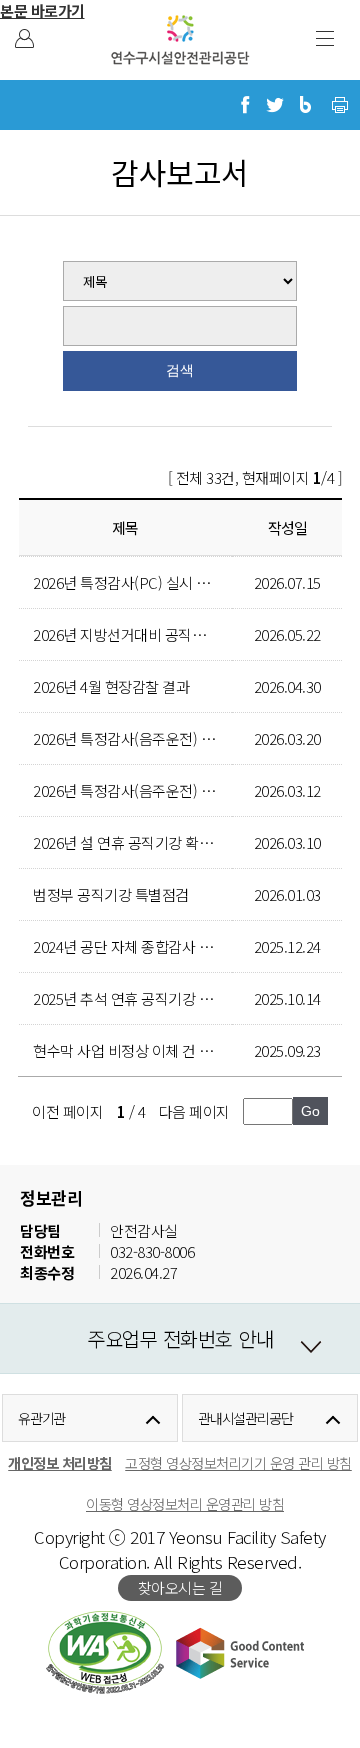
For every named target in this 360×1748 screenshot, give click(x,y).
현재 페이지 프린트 (340, 105)
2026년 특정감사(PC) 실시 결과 (128, 582)
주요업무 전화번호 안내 (180, 1338)
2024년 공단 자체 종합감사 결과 (129, 946)
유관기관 (42, 1418)
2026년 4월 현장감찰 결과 (111, 686)
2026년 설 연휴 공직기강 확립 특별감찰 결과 (166, 842)
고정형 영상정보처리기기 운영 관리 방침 (238, 1462)
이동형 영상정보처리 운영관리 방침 (185, 1503)
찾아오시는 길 (180, 1587)
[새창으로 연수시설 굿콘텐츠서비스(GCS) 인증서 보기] (240, 1652)
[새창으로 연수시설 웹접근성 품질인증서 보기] (105, 1652)
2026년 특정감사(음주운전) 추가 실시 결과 (161, 738)
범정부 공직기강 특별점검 (111, 894)
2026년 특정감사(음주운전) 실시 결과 (145, 790)
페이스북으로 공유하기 (245, 105)
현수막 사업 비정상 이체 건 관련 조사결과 (158, 1050)
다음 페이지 (194, 1111)
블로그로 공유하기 (305, 105)
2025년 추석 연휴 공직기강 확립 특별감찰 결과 (173, 998)
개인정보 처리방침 (60, 1462)
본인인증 (24, 38)
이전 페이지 (67, 1111)
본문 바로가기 (42, 10)
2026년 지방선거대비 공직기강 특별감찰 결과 (170, 634)
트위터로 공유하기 (275, 105)
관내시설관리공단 (245, 1418)
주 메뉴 (325, 38)
